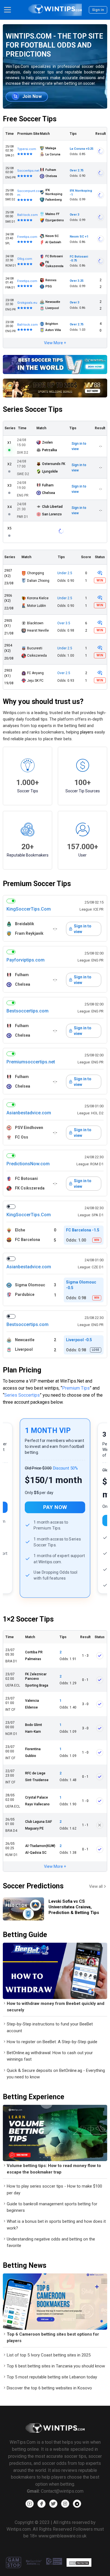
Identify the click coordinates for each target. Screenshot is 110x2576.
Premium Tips (76, 1388)
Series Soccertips (22, 1395)
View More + (55, 343)
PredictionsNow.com (28, 1164)
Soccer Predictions (33, 1886)
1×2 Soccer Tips (28, 1619)
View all (96, 1886)
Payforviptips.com (26, 960)
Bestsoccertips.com (27, 1011)
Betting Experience (34, 2097)
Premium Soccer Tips (37, 884)
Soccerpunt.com (28, 193)
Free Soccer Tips (30, 119)
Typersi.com (27, 149)
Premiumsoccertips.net (31, 1062)
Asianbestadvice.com (29, 1113)
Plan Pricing (22, 1370)
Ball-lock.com (27, 215)
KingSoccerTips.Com (29, 909)
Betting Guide (25, 1935)
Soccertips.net (28, 171)
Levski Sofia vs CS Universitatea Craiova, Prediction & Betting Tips (74, 1907)
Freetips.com (27, 237)
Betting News (25, 2265)
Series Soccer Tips (33, 409)
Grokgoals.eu (27, 303)
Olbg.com (25, 259)
